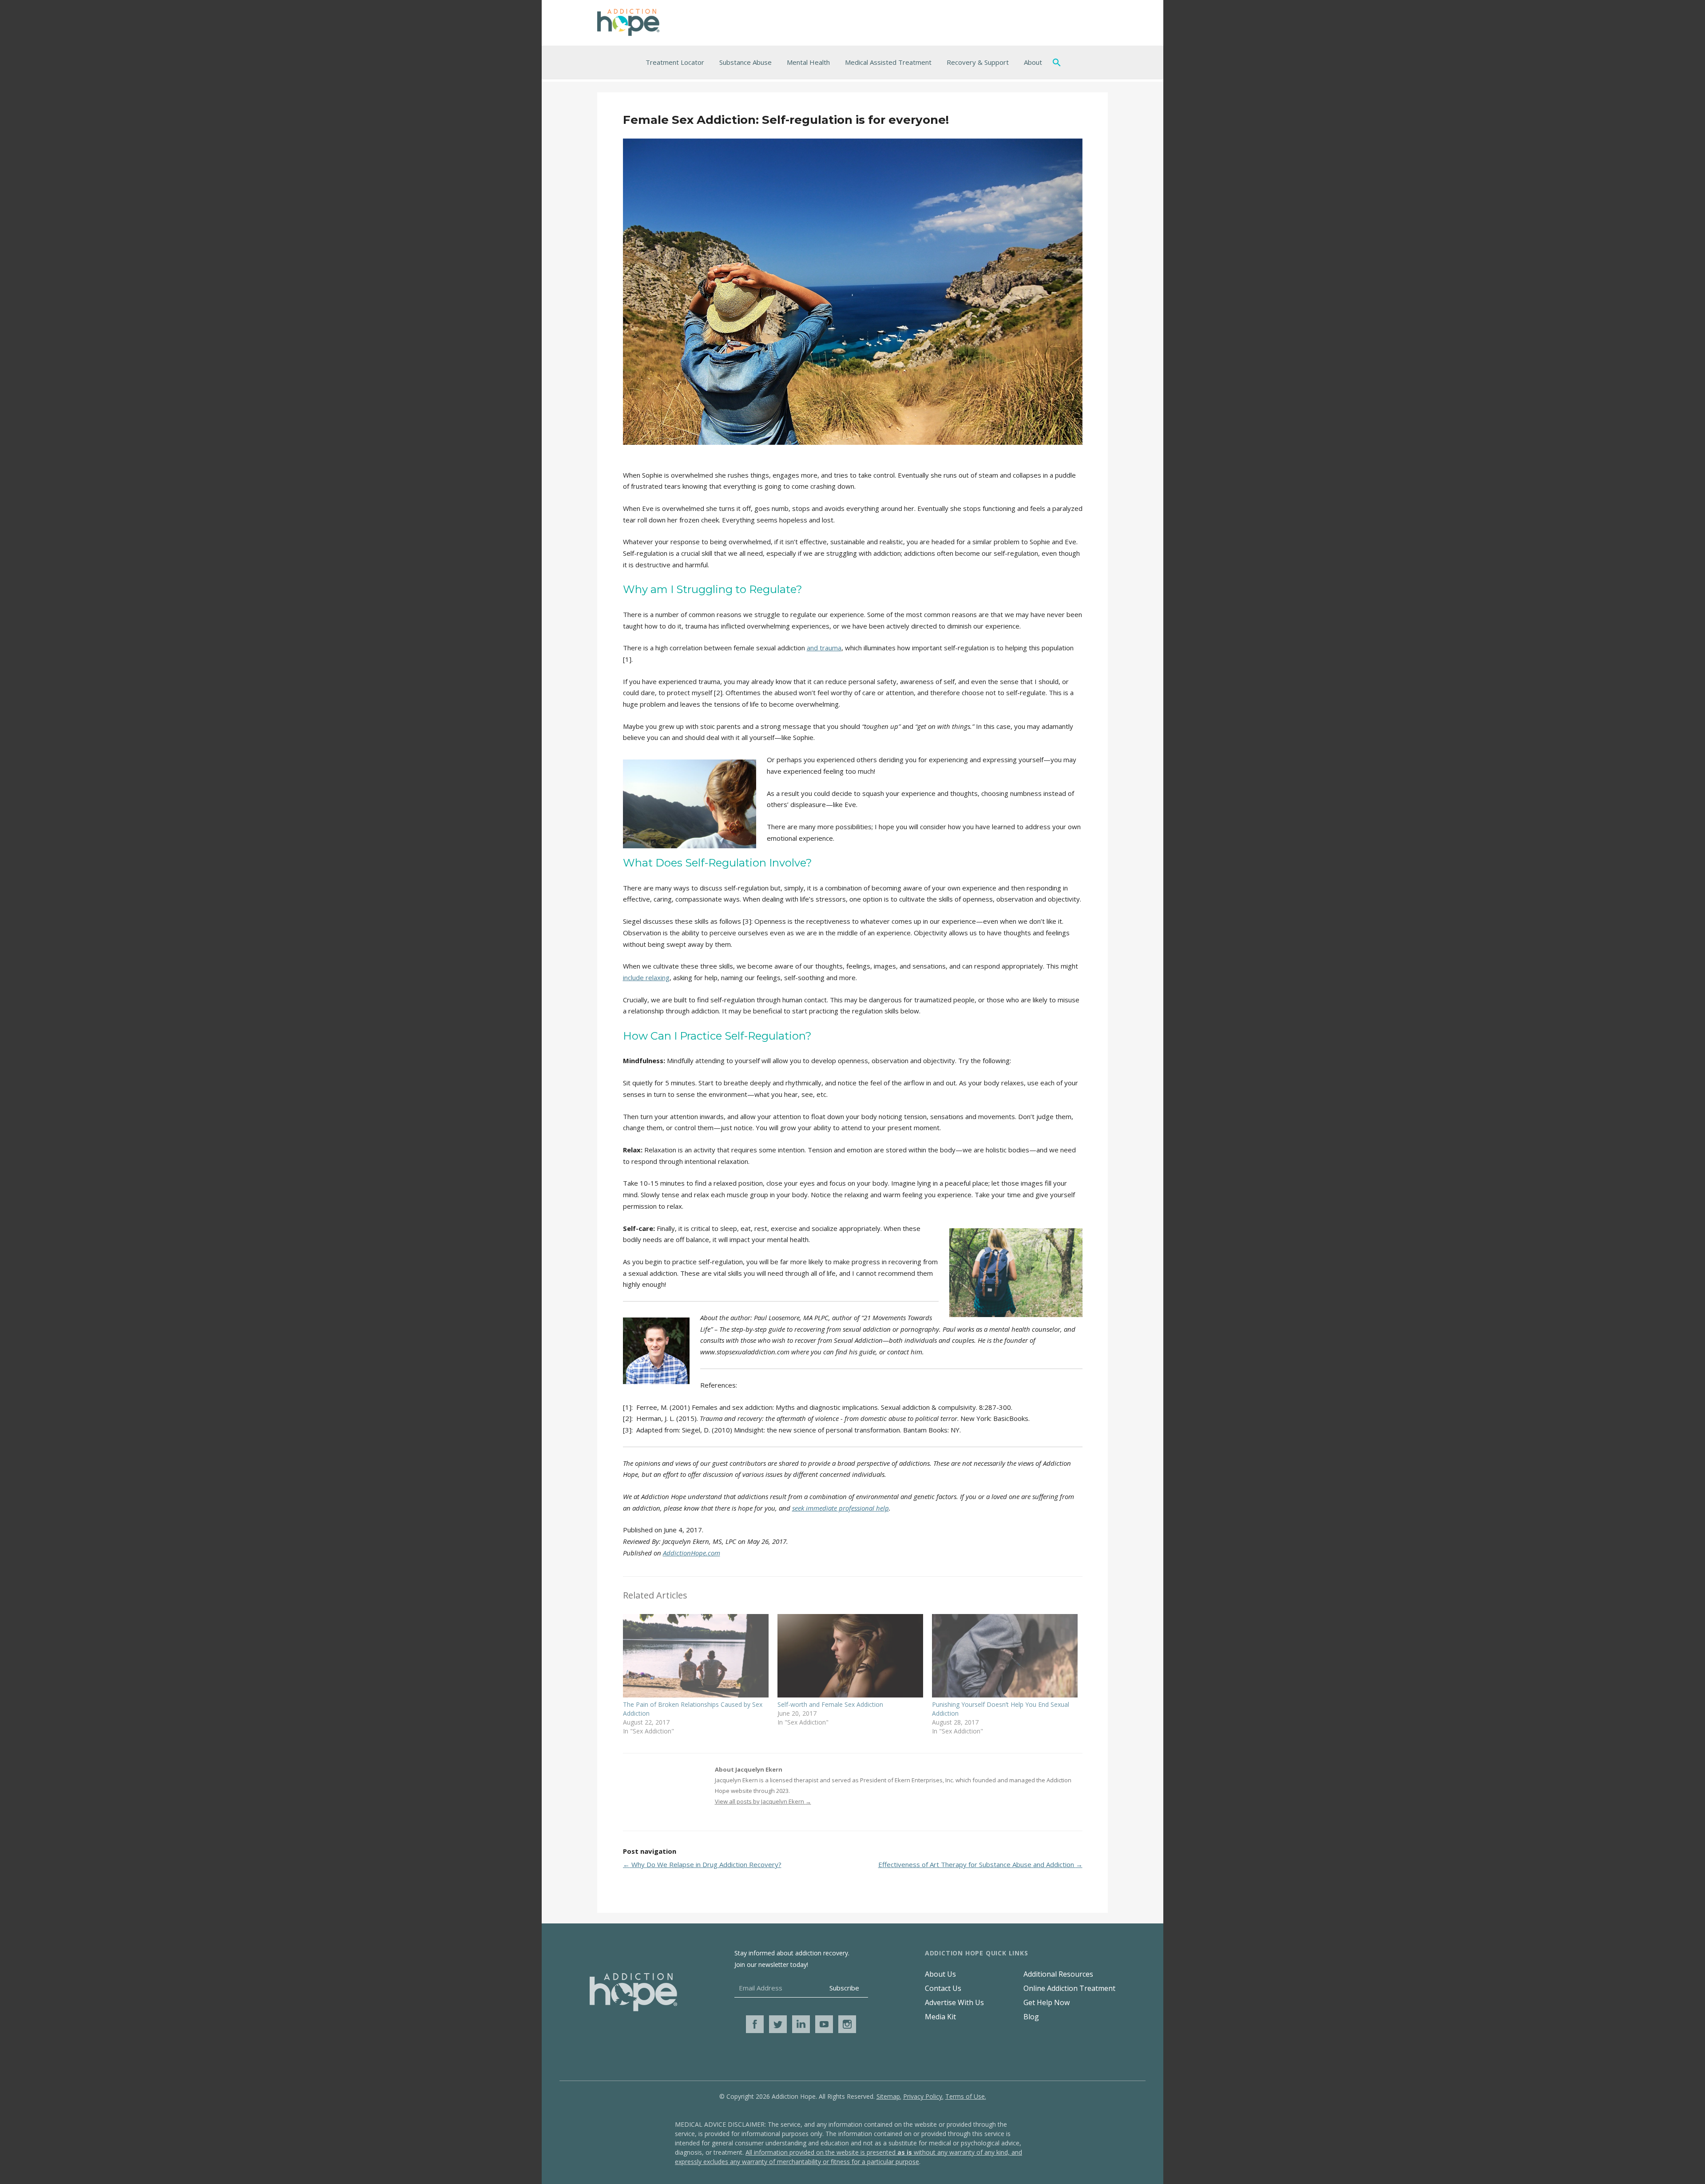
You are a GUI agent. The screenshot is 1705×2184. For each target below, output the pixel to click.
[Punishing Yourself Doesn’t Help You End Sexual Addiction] (1005, 1656)
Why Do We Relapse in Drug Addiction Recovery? (702, 1864)
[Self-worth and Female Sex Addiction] (850, 1656)
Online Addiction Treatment (1069, 1988)
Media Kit (940, 2017)
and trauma (824, 648)
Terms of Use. (966, 2096)
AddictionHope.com (692, 1553)
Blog (1031, 2017)
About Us (940, 1974)
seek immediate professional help (841, 1508)
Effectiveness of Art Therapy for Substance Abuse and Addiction (980, 1864)
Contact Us (943, 1988)
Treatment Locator (675, 62)
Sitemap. (889, 2096)
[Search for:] (1059, 62)
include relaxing (646, 977)
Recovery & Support (978, 62)
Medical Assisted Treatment (888, 62)
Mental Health (808, 62)
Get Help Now (1047, 2002)
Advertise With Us (954, 2002)
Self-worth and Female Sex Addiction (830, 1704)
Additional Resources (1058, 1974)
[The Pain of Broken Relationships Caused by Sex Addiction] (696, 1656)
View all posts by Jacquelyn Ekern (763, 1801)
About (1033, 62)
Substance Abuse (745, 62)
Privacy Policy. (923, 2096)
